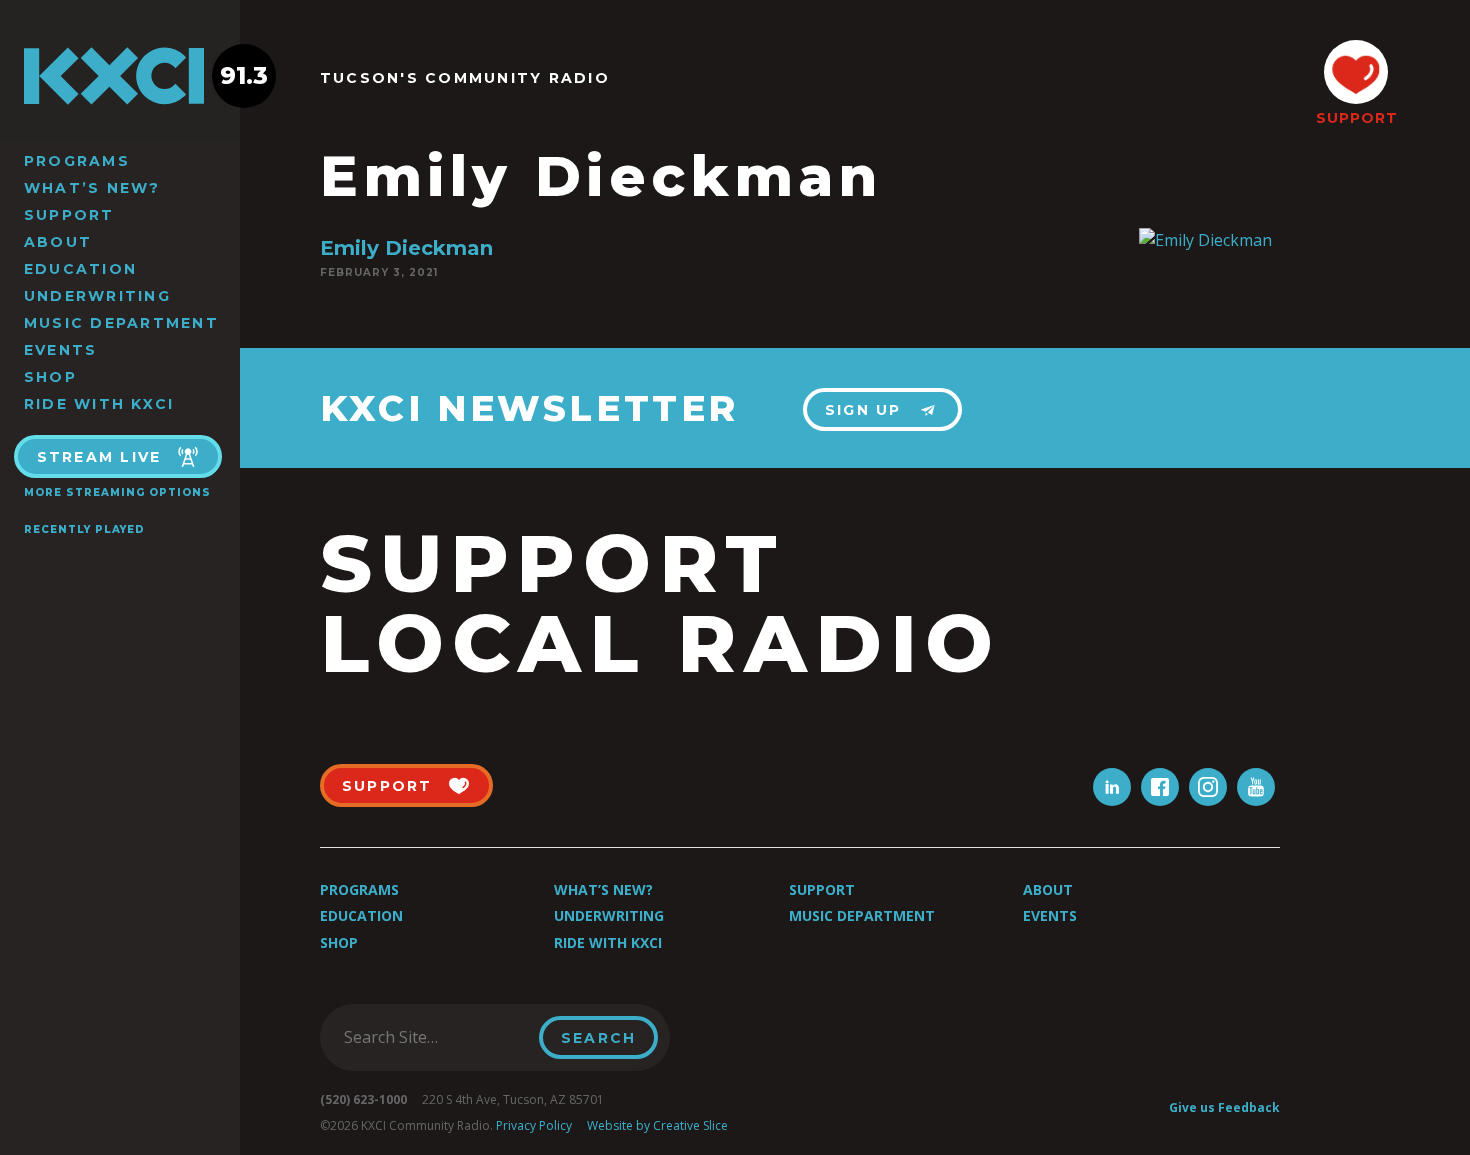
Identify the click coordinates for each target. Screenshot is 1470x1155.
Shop (50, 377)
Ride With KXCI (99, 404)
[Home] (120, 76)
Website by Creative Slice (657, 1125)
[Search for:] (435, 1037)
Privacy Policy (534, 1125)
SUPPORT (1356, 118)
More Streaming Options (117, 492)
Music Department (121, 323)
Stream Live (99, 457)
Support (69, 215)
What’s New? (92, 188)
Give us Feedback (1224, 1107)
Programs (77, 161)
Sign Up (863, 410)
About (58, 242)
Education (80, 269)
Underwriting (97, 296)
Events (60, 350)
